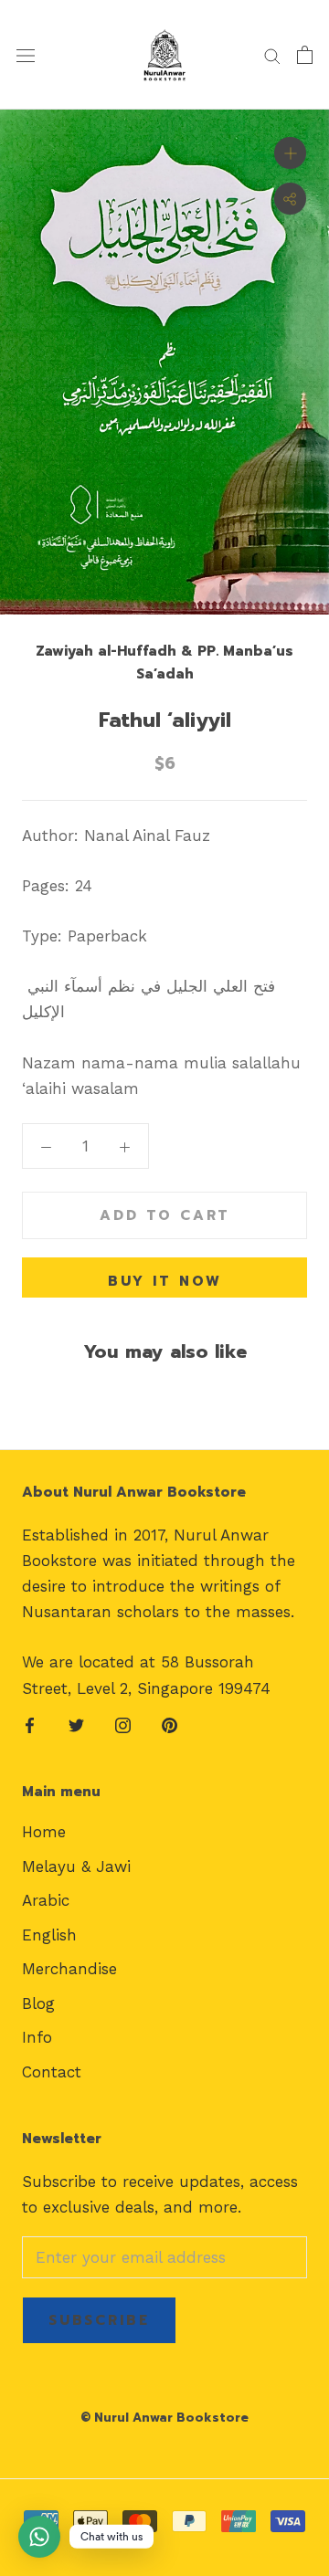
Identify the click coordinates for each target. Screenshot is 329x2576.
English (49, 1935)
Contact (52, 2072)
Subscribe (99, 2320)
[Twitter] (76, 1724)
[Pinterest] (170, 1724)
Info (37, 2037)
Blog (38, 2003)
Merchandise (69, 1969)
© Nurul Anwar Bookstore (164, 2418)
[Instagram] (123, 1724)
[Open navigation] (26, 55)
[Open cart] (305, 55)
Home (44, 1832)
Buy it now (165, 1281)
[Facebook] (30, 1724)
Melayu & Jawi (76, 1866)
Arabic (46, 1900)
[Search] (272, 55)
